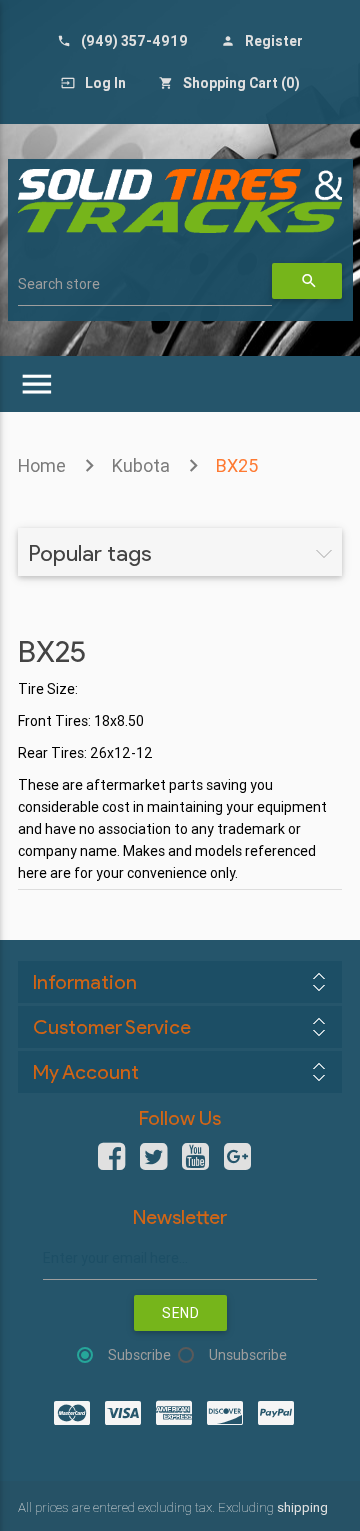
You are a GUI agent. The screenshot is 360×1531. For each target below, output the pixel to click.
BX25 (237, 465)
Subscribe (139, 1355)
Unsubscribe (248, 1355)
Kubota (141, 465)
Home (42, 465)
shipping (302, 1507)
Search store (59, 284)
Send (180, 1313)
